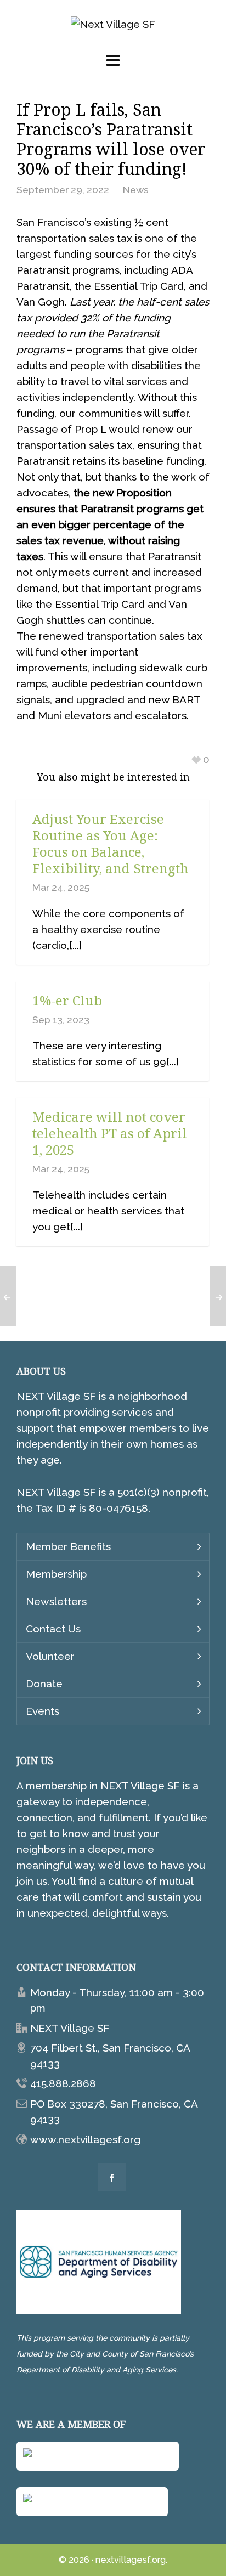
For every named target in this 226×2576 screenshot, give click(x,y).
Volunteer (50, 1656)
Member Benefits (68, 1546)
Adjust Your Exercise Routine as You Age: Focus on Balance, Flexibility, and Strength (111, 843)
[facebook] (112, 2177)
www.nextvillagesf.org (85, 2139)
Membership (56, 1574)
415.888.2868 (63, 2083)
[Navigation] (113, 61)
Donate (44, 1684)
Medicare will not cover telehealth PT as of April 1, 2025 (110, 1133)
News (136, 190)
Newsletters (56, 1601)
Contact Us (53, 1629)
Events (43, 1711)
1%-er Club (67, 1000)
